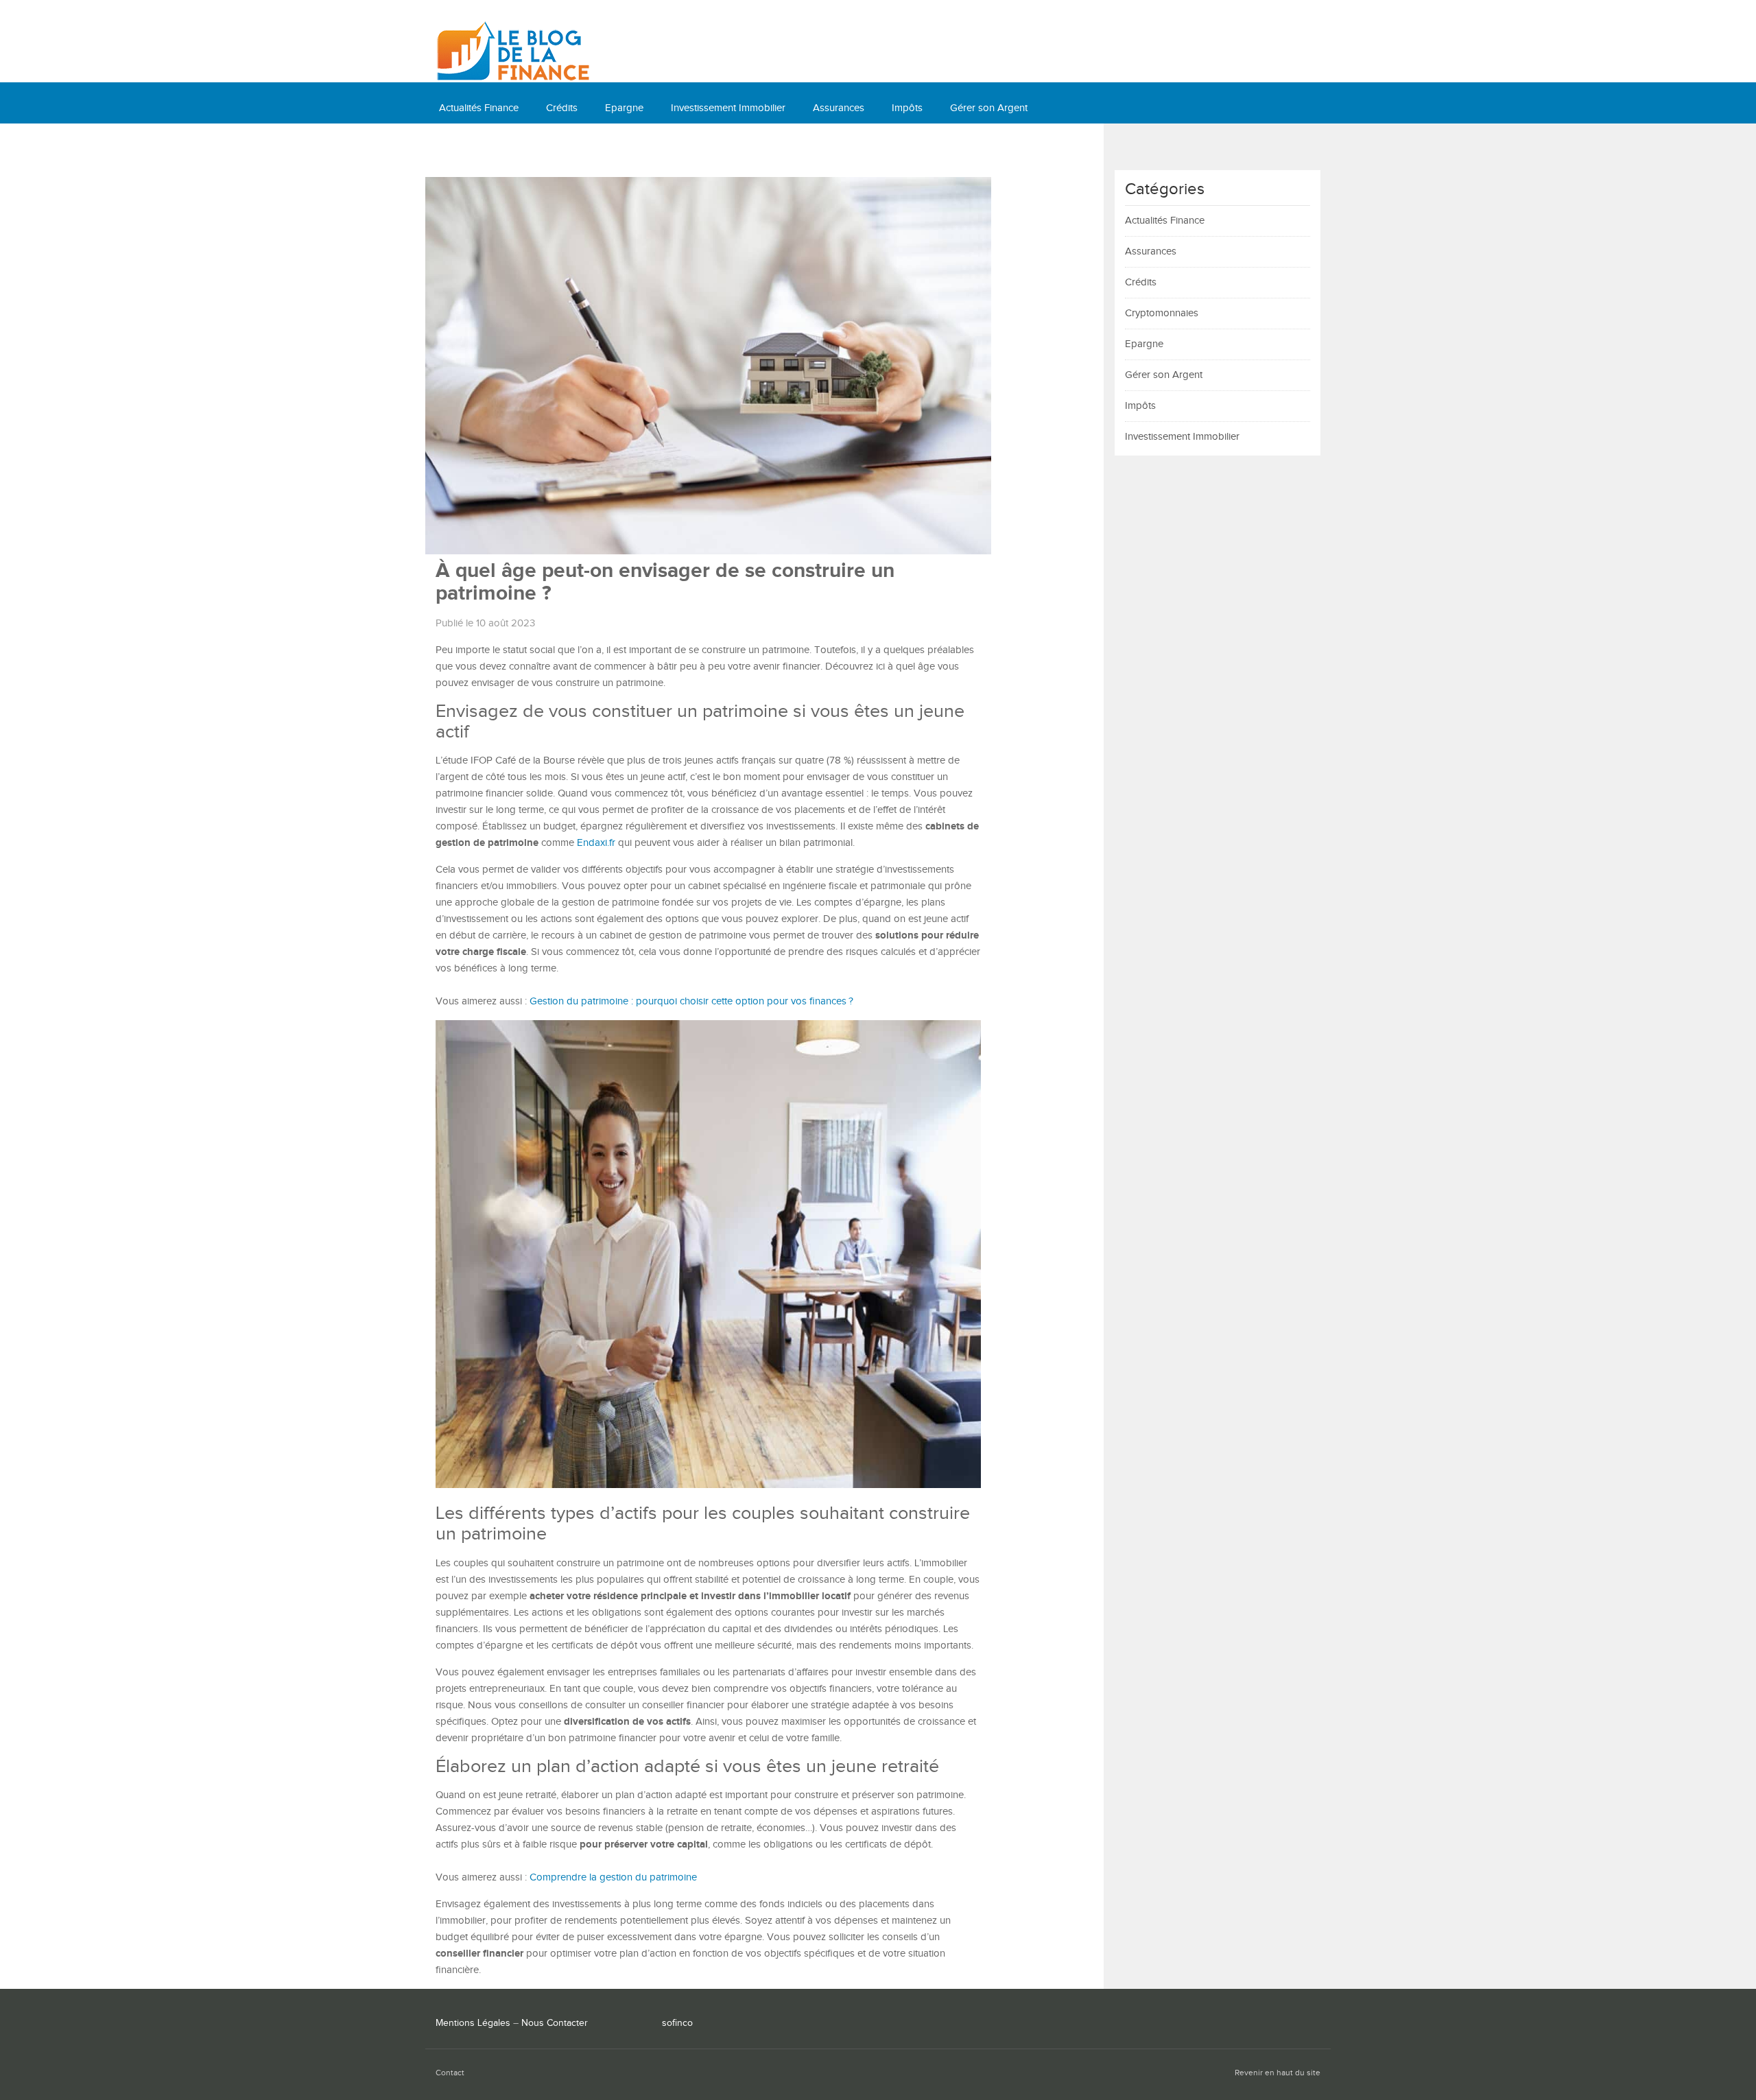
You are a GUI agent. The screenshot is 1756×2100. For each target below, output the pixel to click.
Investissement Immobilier (728, 108)
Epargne (624, 108)
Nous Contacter (555, 2023)
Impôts (907, 108)
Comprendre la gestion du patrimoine (613, 1877)
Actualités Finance (479, 108)
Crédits (562, 108)
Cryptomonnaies (476, 149)
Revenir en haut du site (1278, 2073)
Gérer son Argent (989, 108)
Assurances (839, 108)
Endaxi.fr (596, 843)
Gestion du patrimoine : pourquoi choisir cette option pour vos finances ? (691, 1001)
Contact (450, 2073)
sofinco (677, 2023)
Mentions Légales (473, 2023)
